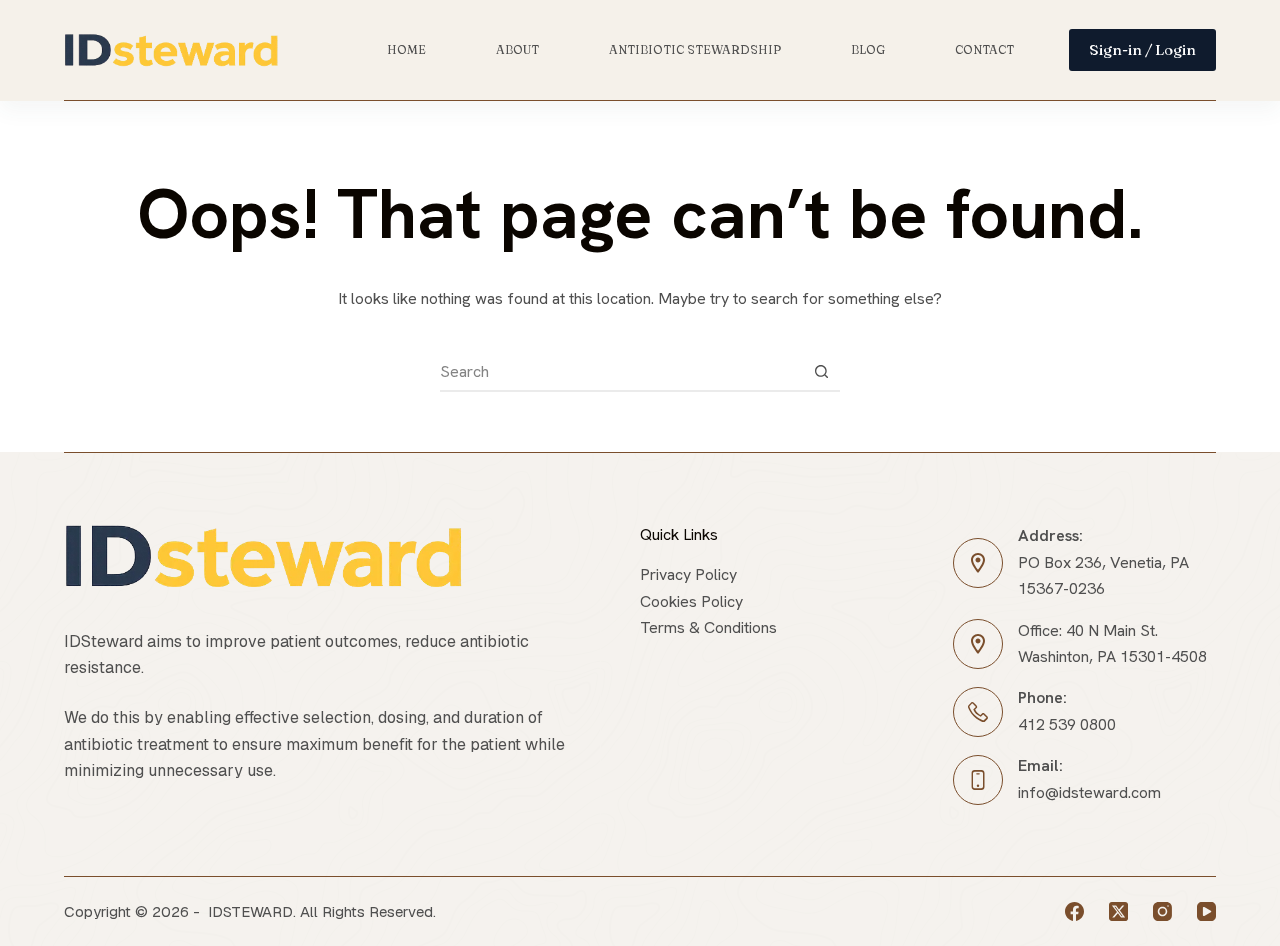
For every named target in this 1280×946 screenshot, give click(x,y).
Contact (984, 49)
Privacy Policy (688, 574)
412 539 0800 (1067, 724)
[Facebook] (1074, 911)
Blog (868, 49)
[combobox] (621, 371)
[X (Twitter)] (1118, 911)
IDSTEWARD (250, 911)
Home (406, 49)
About (517, 49)
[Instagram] (1162, 911)
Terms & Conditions (708, 627)
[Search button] (821, 371)
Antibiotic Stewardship (695, 49)
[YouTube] (1206, 911)
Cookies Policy (691, 601)
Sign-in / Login (1142, 49)
